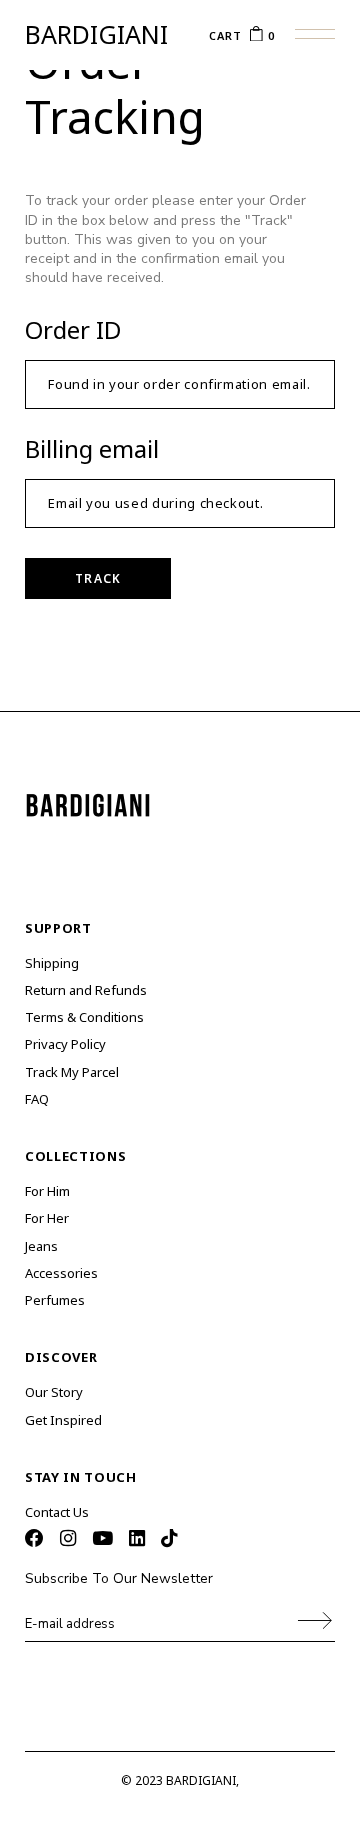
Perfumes (55, 1300)
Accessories (61, 1273)
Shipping (52, 963)
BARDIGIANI (96, 35)
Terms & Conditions (84, 1017)
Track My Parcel (72, 1072)
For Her (47, 1218)
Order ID (73, 329)
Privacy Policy (65, 1044)
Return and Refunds (86, 990)
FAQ (37, 1099)
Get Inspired (63, 1420)
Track (98, 578)
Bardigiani (201, 1780)
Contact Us (57, 1512)
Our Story (54, 1392)
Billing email (92, 448)
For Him (47, 1191)
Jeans (41, 1246)
